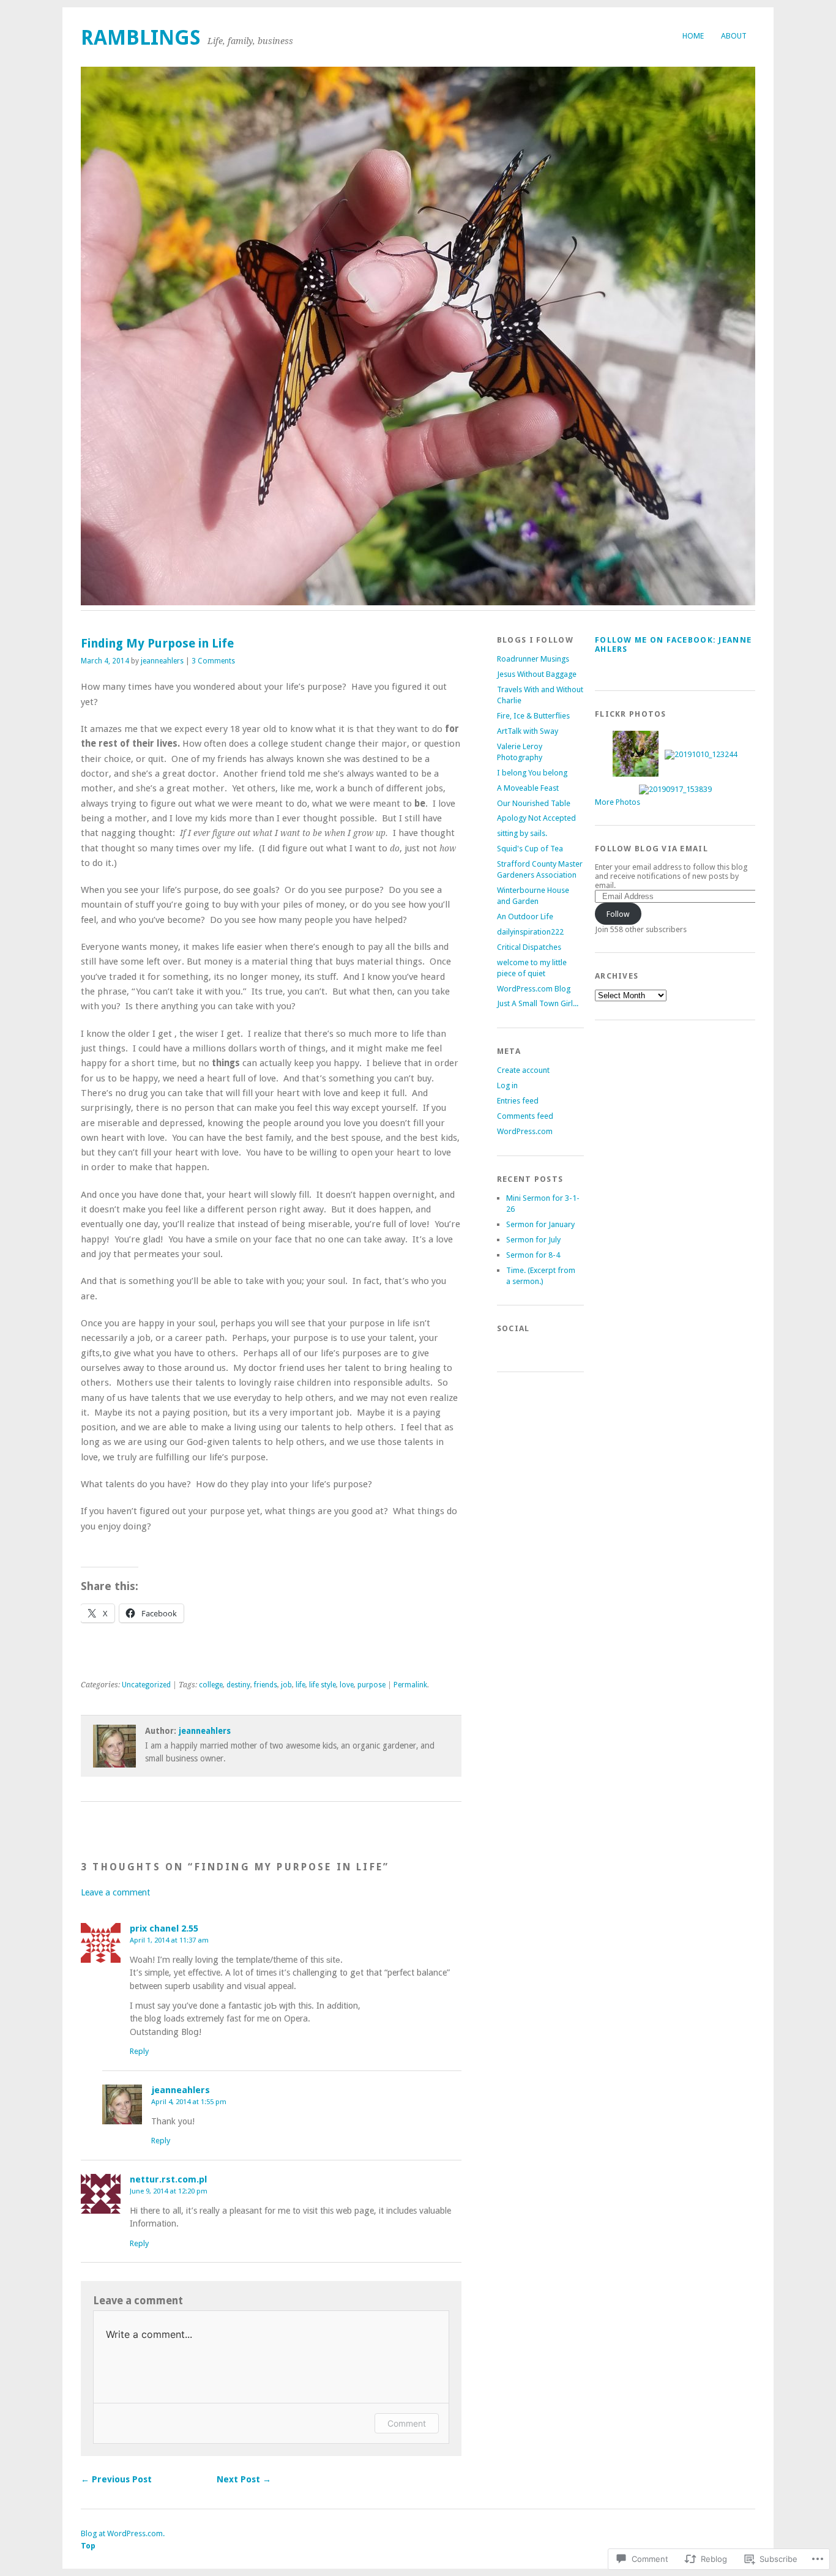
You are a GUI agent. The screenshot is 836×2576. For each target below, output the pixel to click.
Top (88, 2546)
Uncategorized (146, 1685)
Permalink (410, 1685)
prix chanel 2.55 (164, 1928)
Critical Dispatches (529, 947)
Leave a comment (115, 1892)
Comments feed (525, 1116)
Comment (407, 2423)
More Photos (618, 802)
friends (266, 1685)
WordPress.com (525, 1131)
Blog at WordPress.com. (123, 2533)
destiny (238, 1685)
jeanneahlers (162, 661)
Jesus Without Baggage (537, 674)
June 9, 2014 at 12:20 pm (169, 2191)
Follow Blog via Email (651, 849)
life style (323, 1685)
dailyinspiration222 (530, 932)
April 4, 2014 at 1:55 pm (189, 2102)
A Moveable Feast (528, 788)
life (300, 1685)
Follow (618, 914)
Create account (523, 1070)
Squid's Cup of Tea (530, 849)
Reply (139, 2051)
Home (693, 36)
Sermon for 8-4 (533, 1255)
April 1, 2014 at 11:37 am (169, 1940)
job (286, 1685)
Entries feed (518, 1101)
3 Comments (213, 661)
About (734, 36)
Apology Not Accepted (536, 818)
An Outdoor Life (525, 917)
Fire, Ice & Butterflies (533, 716)
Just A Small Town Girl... (538, 1003)
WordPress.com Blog (534, 989)
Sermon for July (533, 1240)
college (211, 1685)
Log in (507, 1085)
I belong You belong (532, 773)
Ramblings (141, 38)
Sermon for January (540, 1224)
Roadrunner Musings (533, 659)
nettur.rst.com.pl (168, 2179)
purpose (371, 1685)
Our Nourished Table (534, 803)
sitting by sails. (522, 833)
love (347, 1685)
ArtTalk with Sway (528, 731)
